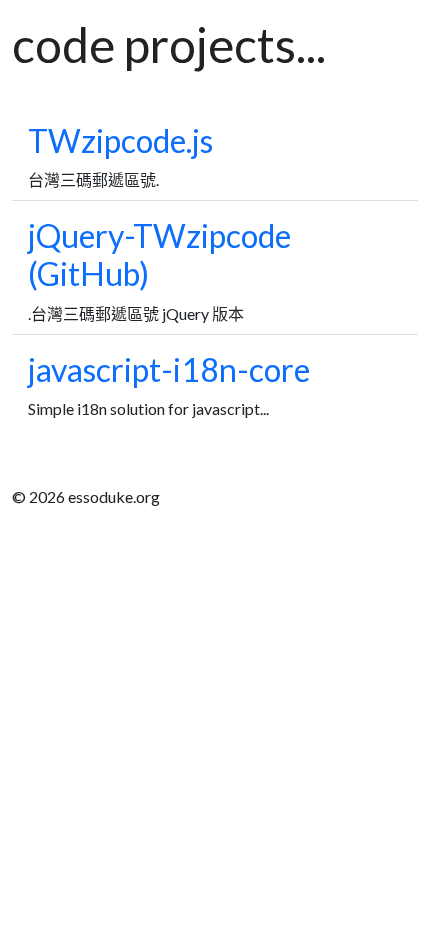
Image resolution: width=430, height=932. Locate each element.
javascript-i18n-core (169, 369)
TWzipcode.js (120, 140)
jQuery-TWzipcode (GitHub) (159, 254)
